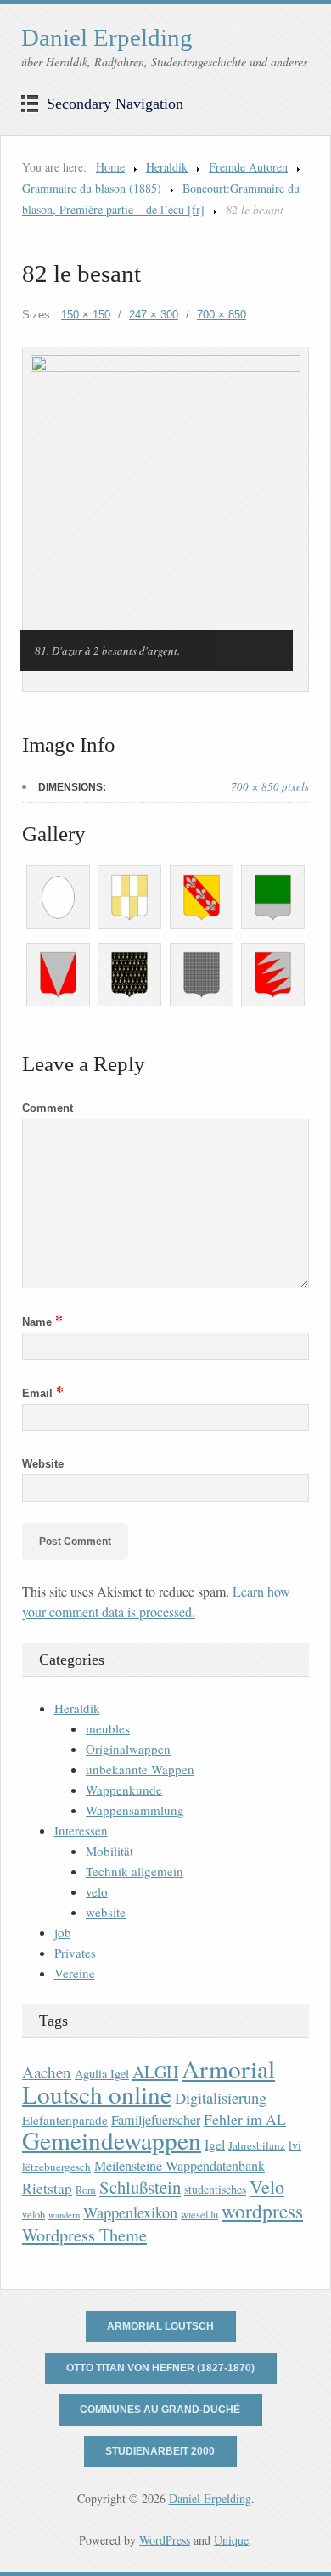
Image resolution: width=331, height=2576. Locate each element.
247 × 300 (154, 315)
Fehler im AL (245, 2119)
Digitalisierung (221, 2098)
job (63, 1932)
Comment (48, 1108)
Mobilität (109, 1851)
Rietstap (47, 2188)
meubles (108, 1728)
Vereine (75, 1973)
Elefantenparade (65, 2120)
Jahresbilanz (257, 2145)
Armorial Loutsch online (149, 2081)
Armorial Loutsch (160, 2326)
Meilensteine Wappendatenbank (180, 2166)
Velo (267, 2187)
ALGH (155, 2072)
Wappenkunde (124, 1790)
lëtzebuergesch (56, 2167)
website (106, 1912)
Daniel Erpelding (107, 37)
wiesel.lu (199, 2215)
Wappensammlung (135, 1810)
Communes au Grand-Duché (160, 2410)
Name (42, 1322)
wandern (64, 2215)
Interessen (81, 1830)
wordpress (262, 2211)
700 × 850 (222, 315)
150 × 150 (86, 315)
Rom (86, 2190)
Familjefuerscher (156, 2120)
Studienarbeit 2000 (160, 2451)
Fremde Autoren (248, 167)
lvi (295, 2145)
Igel (215, 2144)
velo (97, 1891)
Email (43, 1393)
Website (43, 1464)
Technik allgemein (135, 1871)
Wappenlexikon (130, 2212)
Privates (75, 1953)
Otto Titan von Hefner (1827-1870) (160, 2368)
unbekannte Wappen (140, 1769)
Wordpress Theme (84, 2235)
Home (110, 167)
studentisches (215, 2189)
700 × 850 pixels (270, 786)
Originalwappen (128, 1749)
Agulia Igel (102, 2074)
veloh (34, 2215)
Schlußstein (140, 2187)
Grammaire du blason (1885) (92, 188)
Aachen (47, 2072)
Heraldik (167, 167)
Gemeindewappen (112, 2140)
